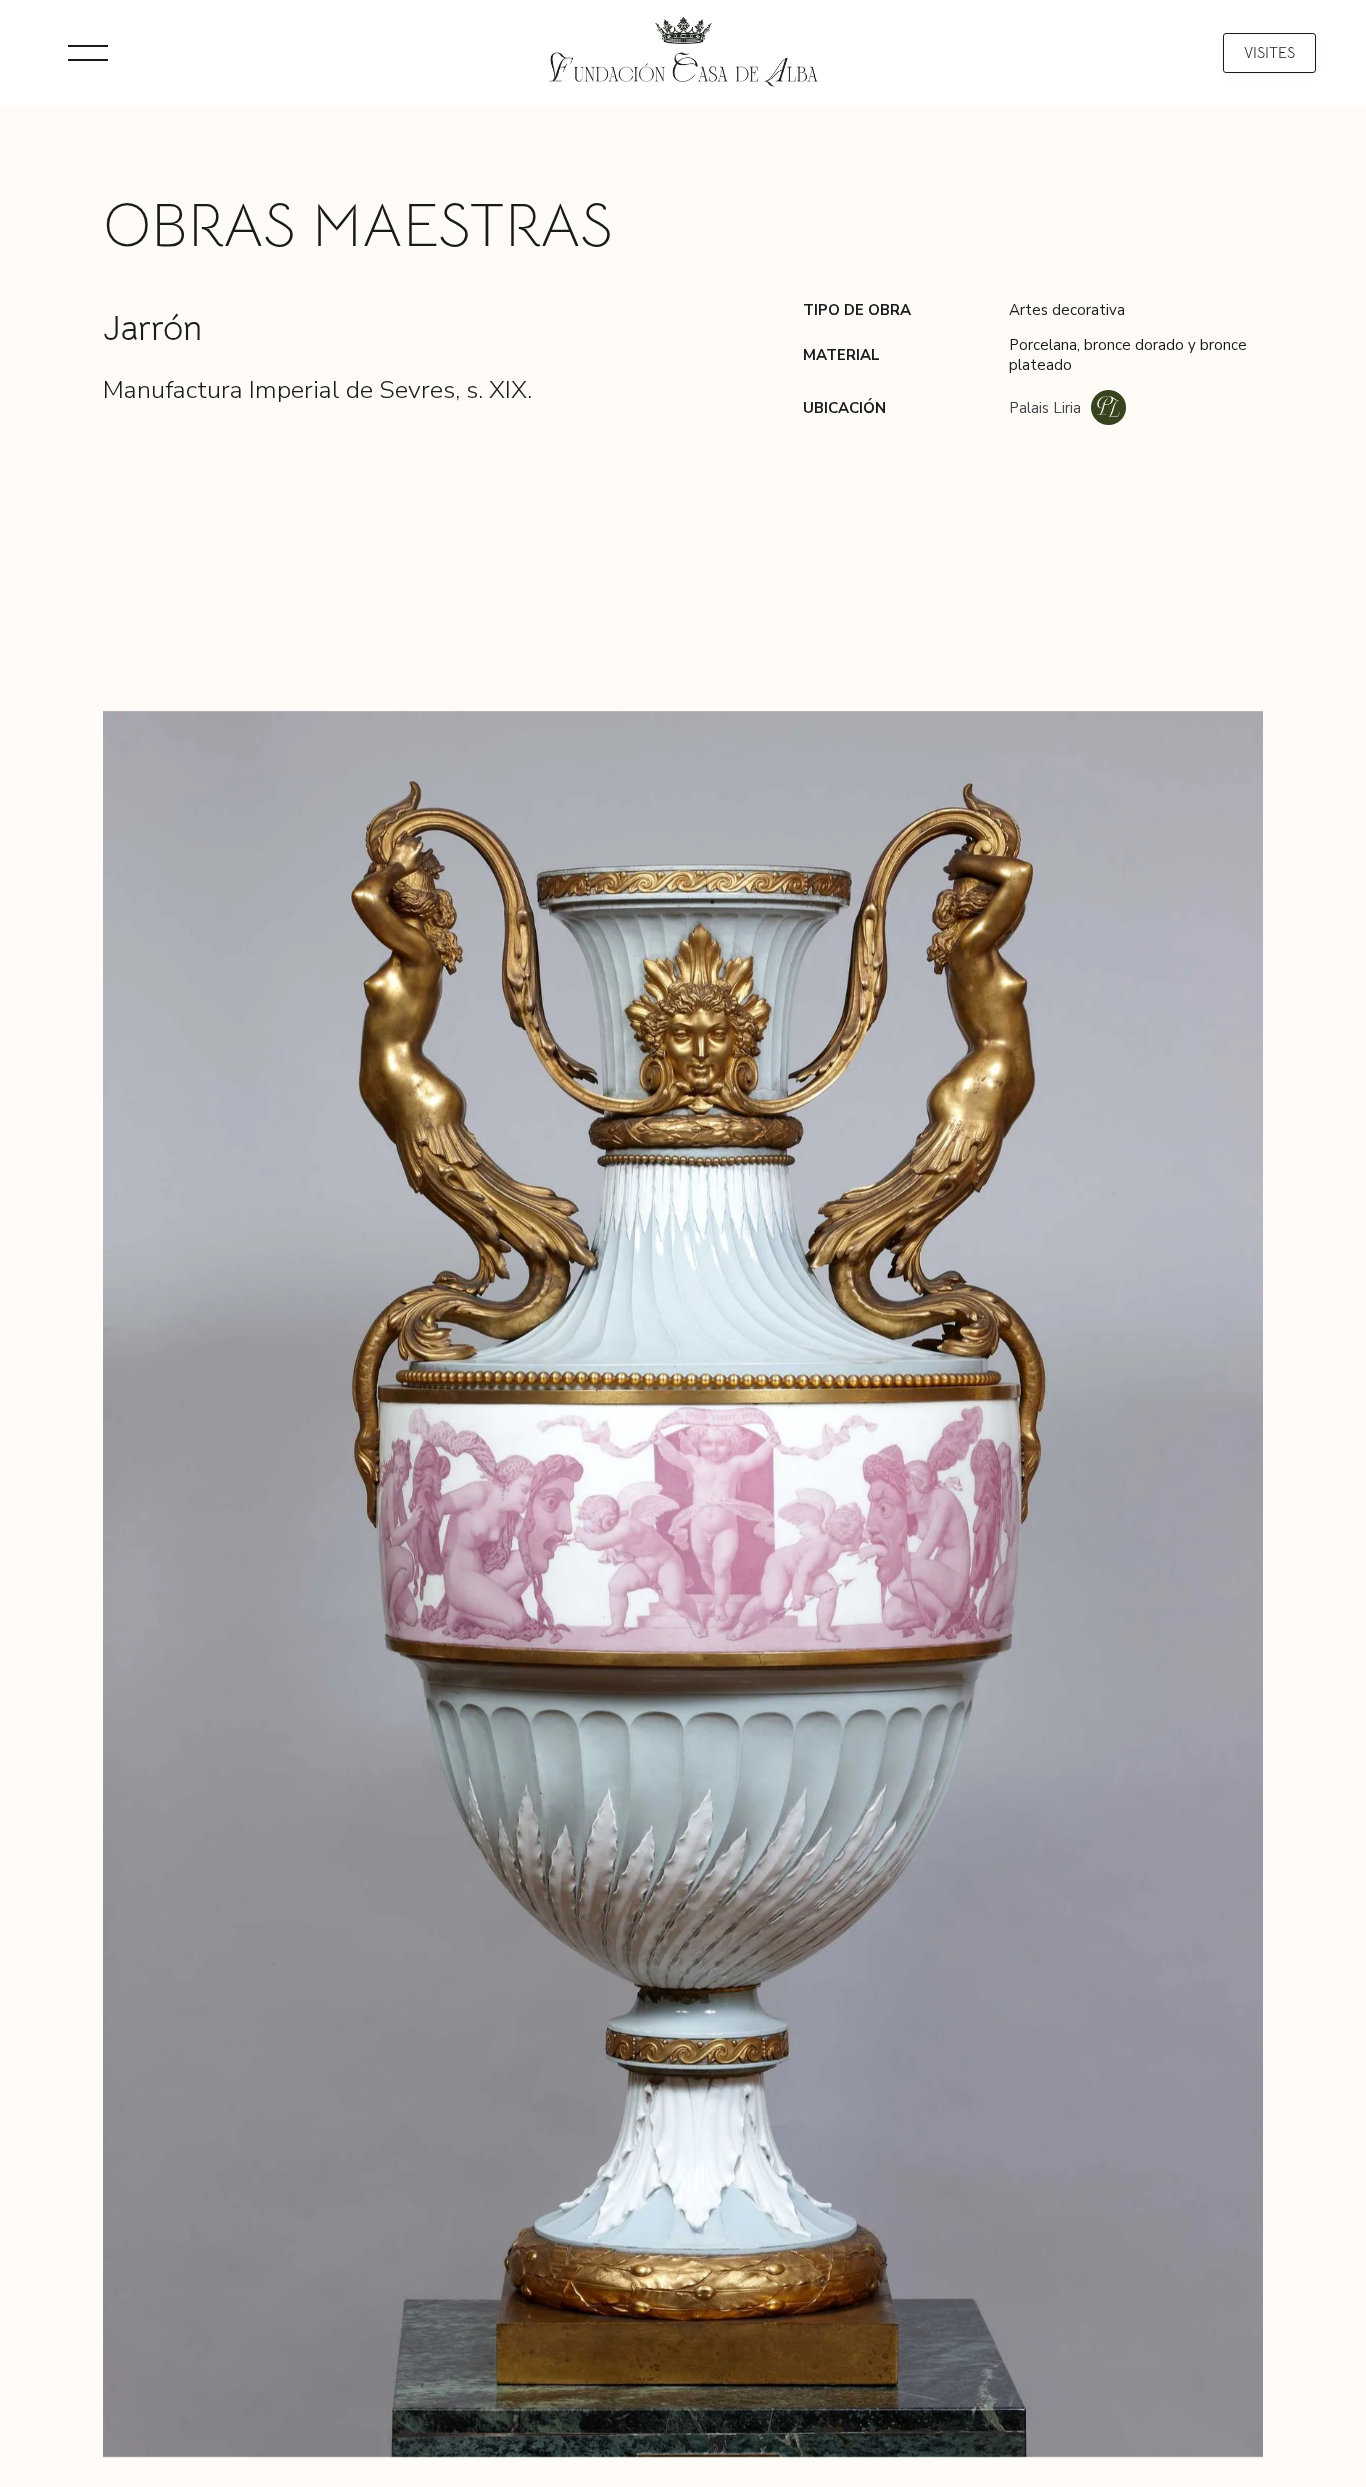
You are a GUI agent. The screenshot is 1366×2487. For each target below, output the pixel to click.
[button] (88, 53)
